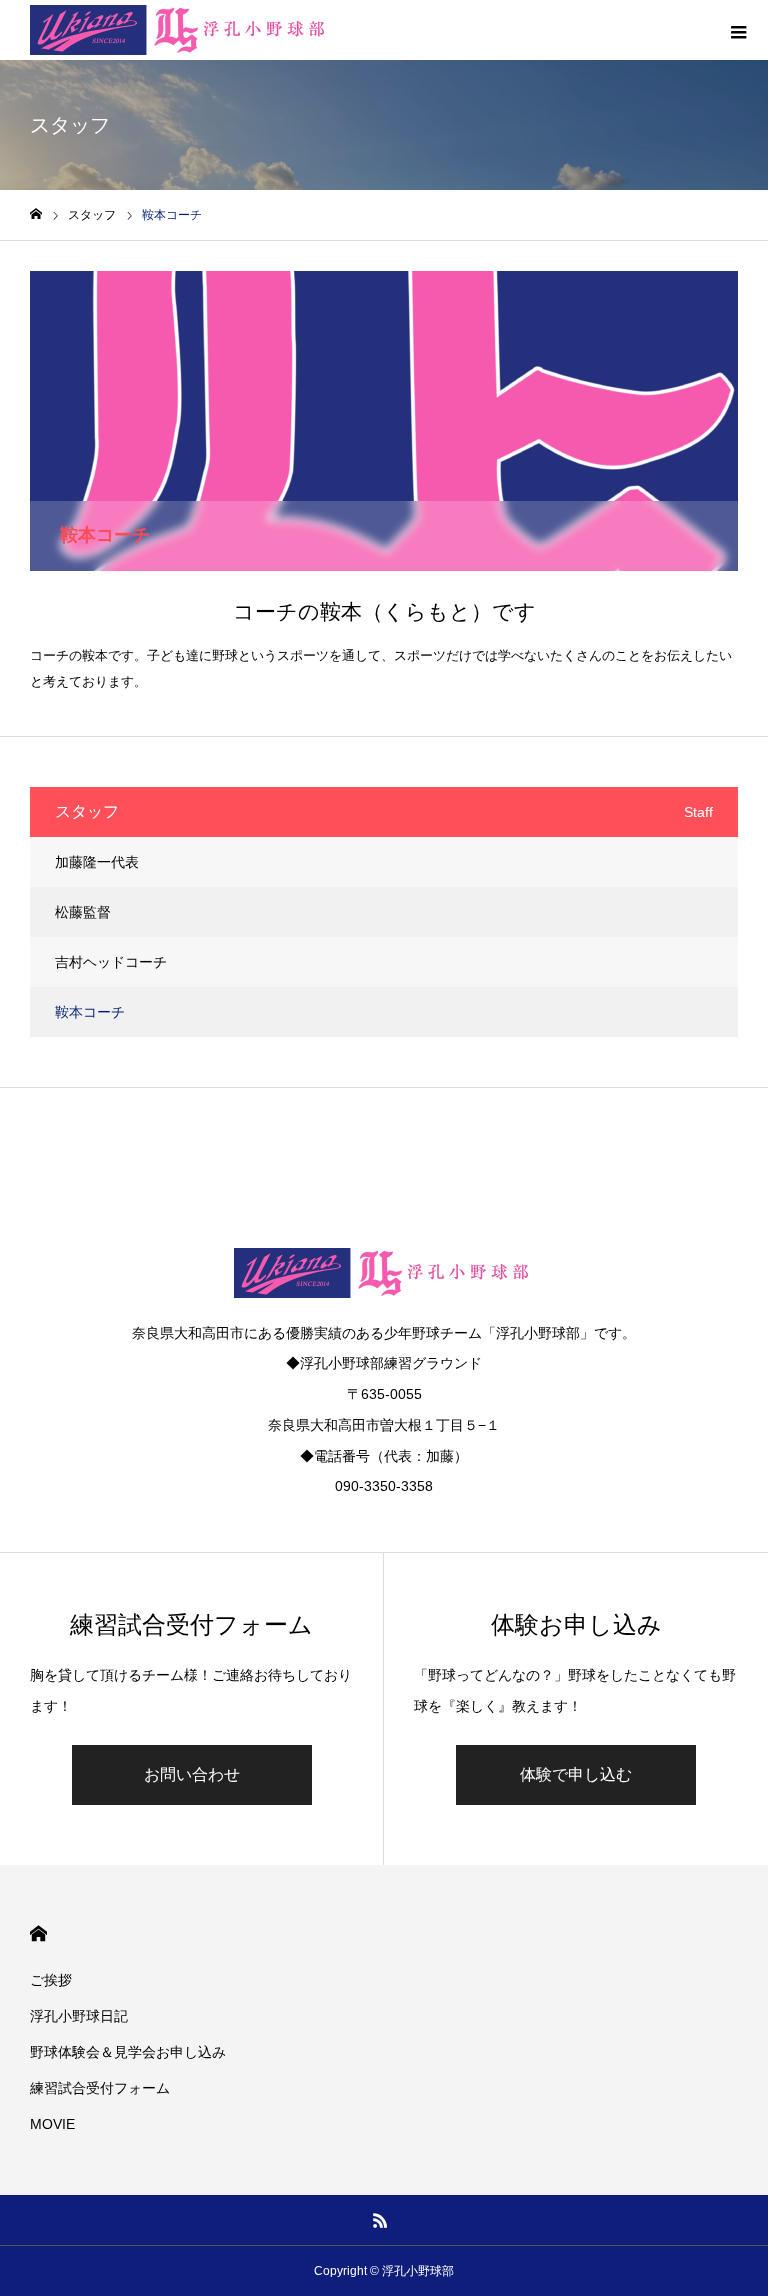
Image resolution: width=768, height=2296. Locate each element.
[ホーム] (36, 214)
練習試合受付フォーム (100, 2088)
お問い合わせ (192, 1774)
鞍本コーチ (90, 1012)
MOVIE (52, 2124)
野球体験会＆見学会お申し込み (128, 2052)
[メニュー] (738, 30)
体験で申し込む (576, 1774)
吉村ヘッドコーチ (111, 962)
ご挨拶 (51, 1980)
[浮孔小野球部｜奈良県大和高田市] (180, 30)
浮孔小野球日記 (79, 2016)
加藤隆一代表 (97, 862)
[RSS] (381, 2220)
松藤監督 (83, 912)
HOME (38, 1933)
